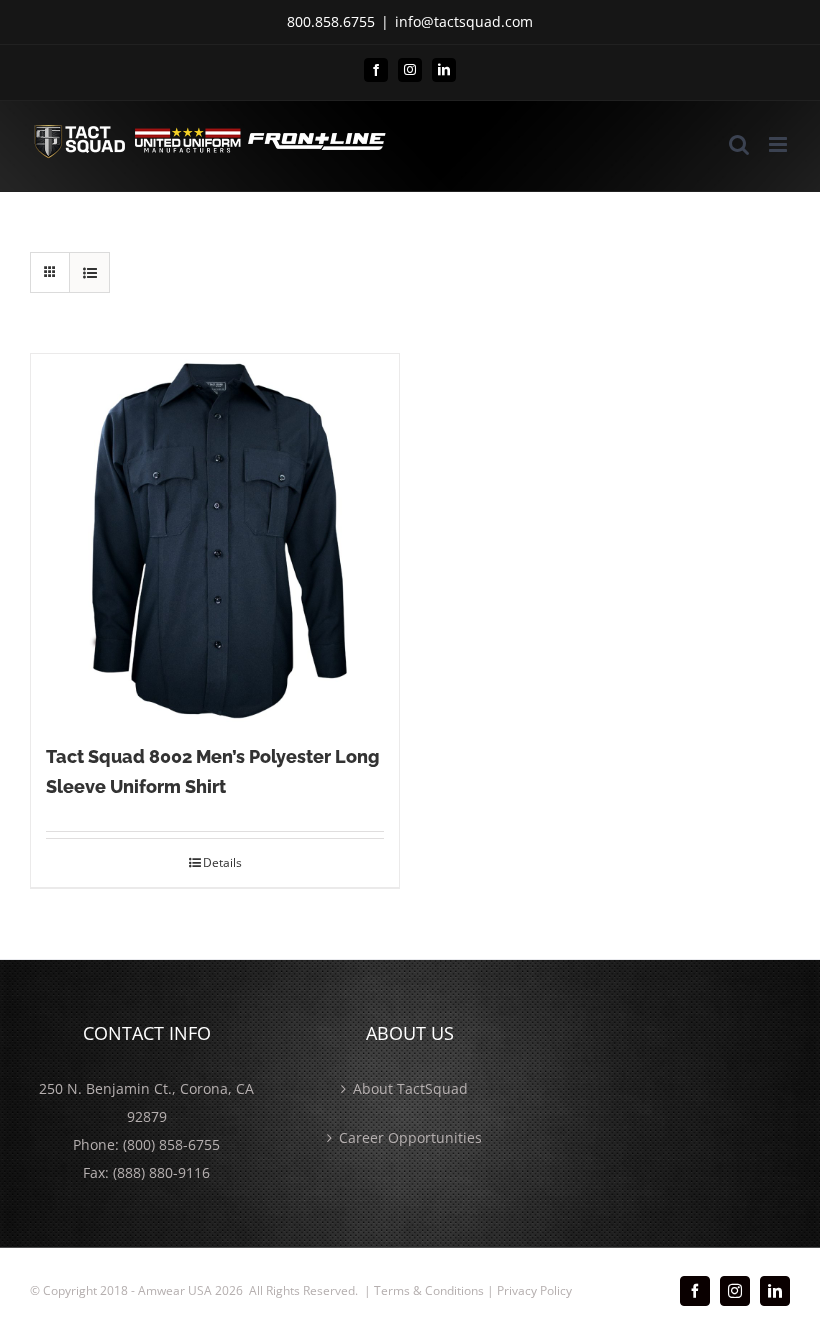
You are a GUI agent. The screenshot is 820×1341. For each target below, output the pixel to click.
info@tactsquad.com (464, 21)
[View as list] (89, 272)
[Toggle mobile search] (739, 144)
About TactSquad (410, 1088)
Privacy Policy (534, 1290)
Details (222, 862)
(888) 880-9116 (161, 1172)
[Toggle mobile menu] (779, 144)
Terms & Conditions (429, 1290)
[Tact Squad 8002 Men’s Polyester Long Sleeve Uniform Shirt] (215, 538)
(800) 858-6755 (171, 1144)
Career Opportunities (410, 1137)
